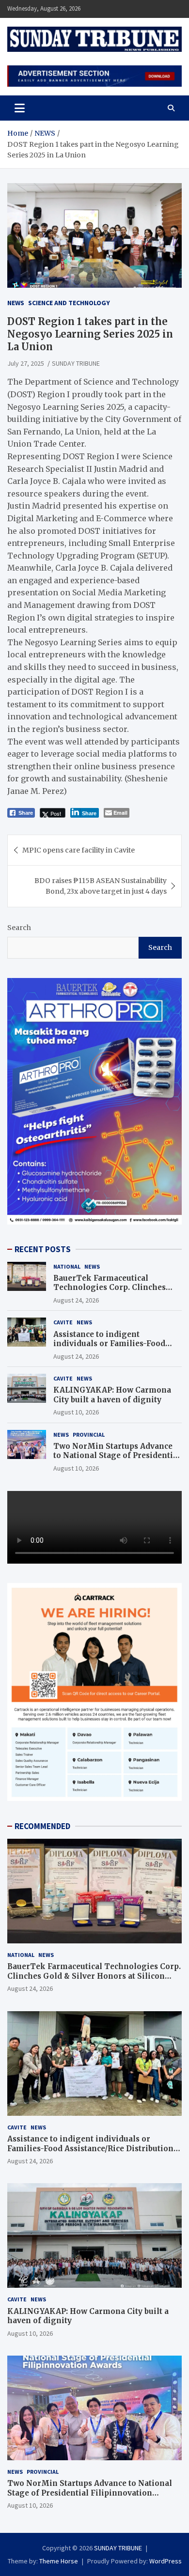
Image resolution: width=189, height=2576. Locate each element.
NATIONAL (67, 1266)
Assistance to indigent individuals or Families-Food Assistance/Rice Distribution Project (109, 1349)
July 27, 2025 (26, 363)
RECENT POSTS (43, 1249)
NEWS (16, 303)
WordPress (165, 2561)
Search (19, 928)
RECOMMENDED (42, 1826)
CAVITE (63, 1322)
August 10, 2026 (76, 1412)
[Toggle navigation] (20, 108)
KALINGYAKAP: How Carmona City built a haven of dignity (112, 1395)
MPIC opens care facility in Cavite (79, 850)
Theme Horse (59, 2561)
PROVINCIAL (89, 1435)
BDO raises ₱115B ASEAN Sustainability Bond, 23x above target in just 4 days (101, 886)
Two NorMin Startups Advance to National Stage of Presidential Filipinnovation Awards (117, 1456)
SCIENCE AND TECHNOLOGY (69, 303)
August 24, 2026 (76, 1300)
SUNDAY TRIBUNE (76, 363)
